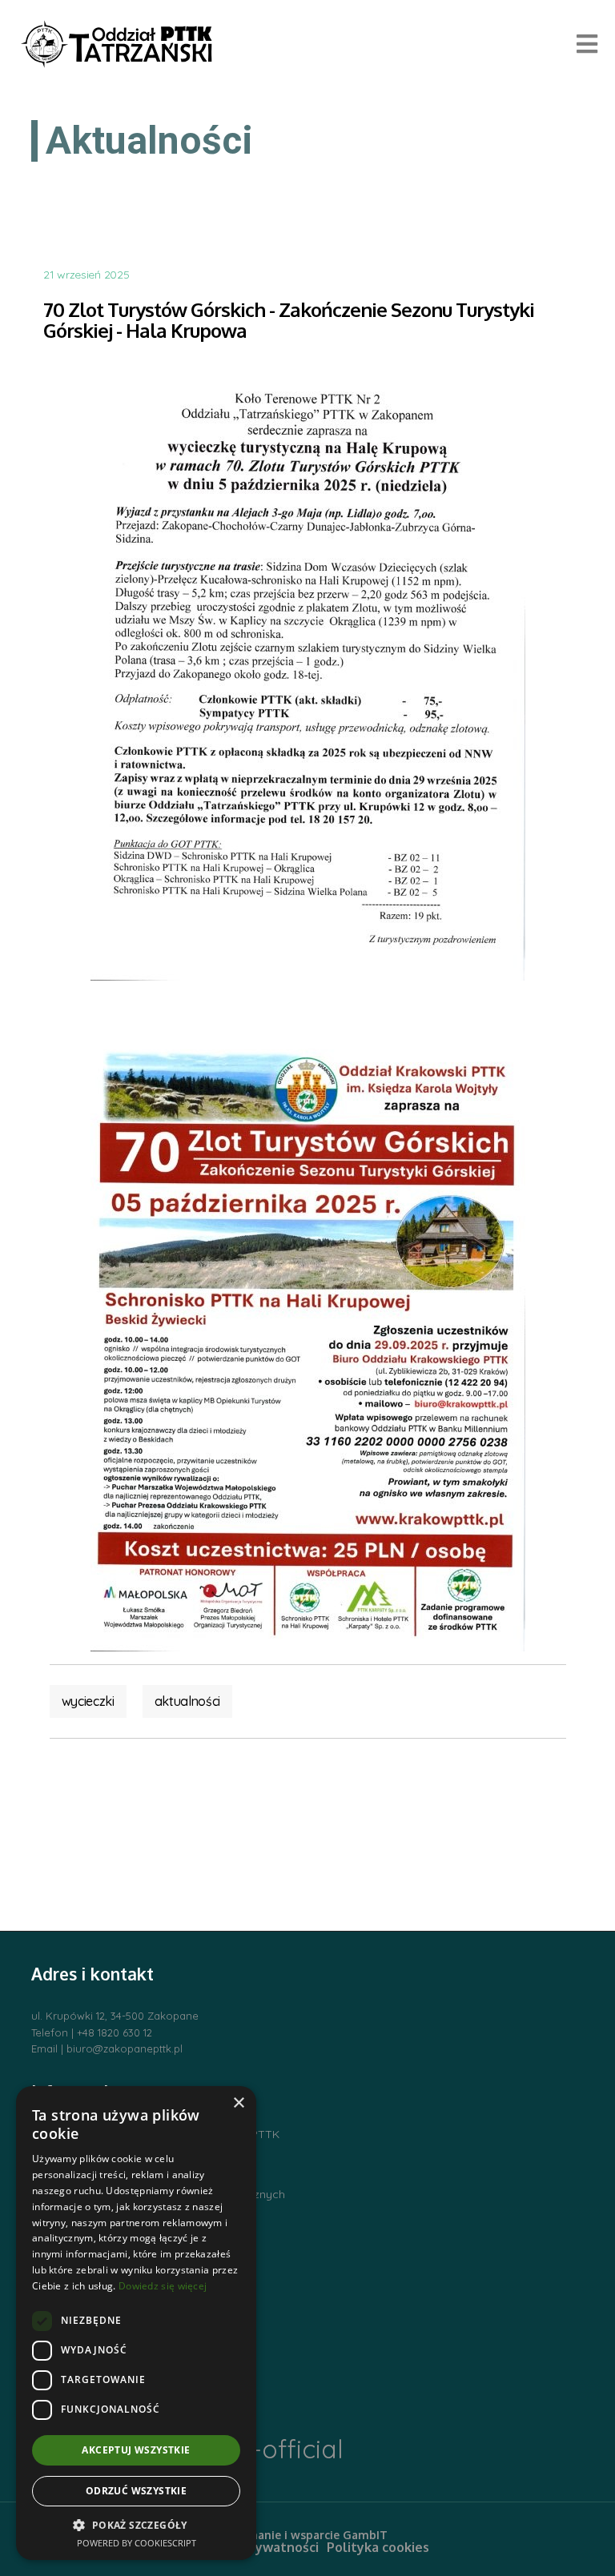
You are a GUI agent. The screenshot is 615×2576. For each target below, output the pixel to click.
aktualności (187, 1701)
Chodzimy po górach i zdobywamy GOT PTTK (155, 2134)
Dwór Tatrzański (74, 2254)
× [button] (238, 2103)
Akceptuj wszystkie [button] (136, 2450)
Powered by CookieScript (137, 2543)
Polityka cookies (378, 2547)
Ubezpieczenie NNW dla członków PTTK (137, 2225)
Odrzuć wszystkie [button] (136, 2491)
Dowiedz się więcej (163, 2286)
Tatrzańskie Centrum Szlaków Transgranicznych (158, 2194)
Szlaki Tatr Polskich (82, 2165)
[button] (136, 2525)
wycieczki (88, 1701)
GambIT (365, 2535)
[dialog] (136, 2323)
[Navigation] (587, 44)
